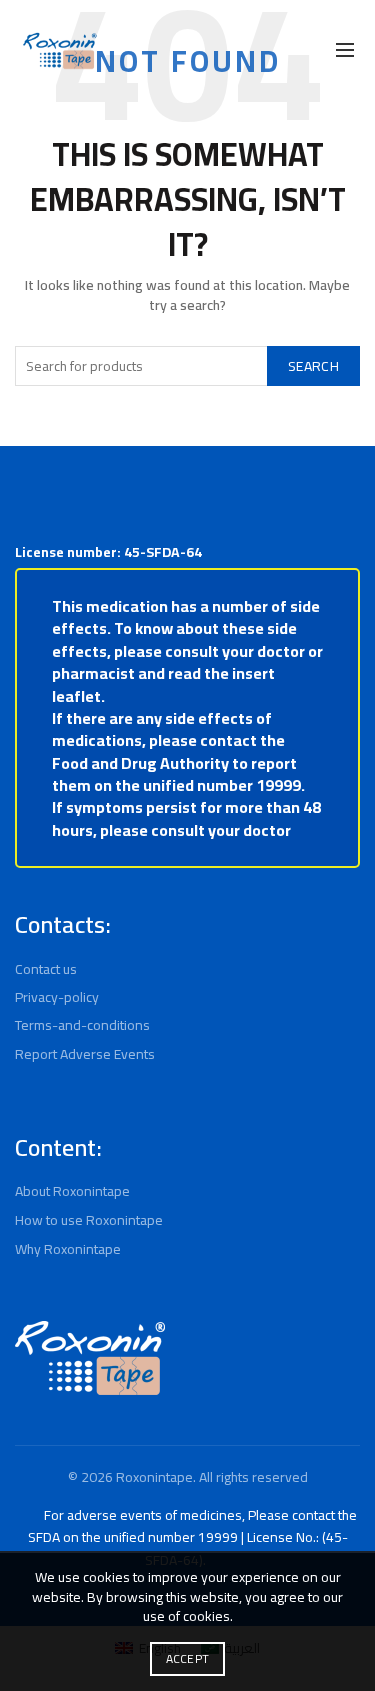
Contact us (46, 969)
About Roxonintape (72, 1191)
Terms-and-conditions (82, 1025)
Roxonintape (154, 1477)
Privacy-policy (57, 997)
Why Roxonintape (68, 1249)
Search (313, 366)
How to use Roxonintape (89, 1220)
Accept (188, 1658)
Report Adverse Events (85, 1054)
